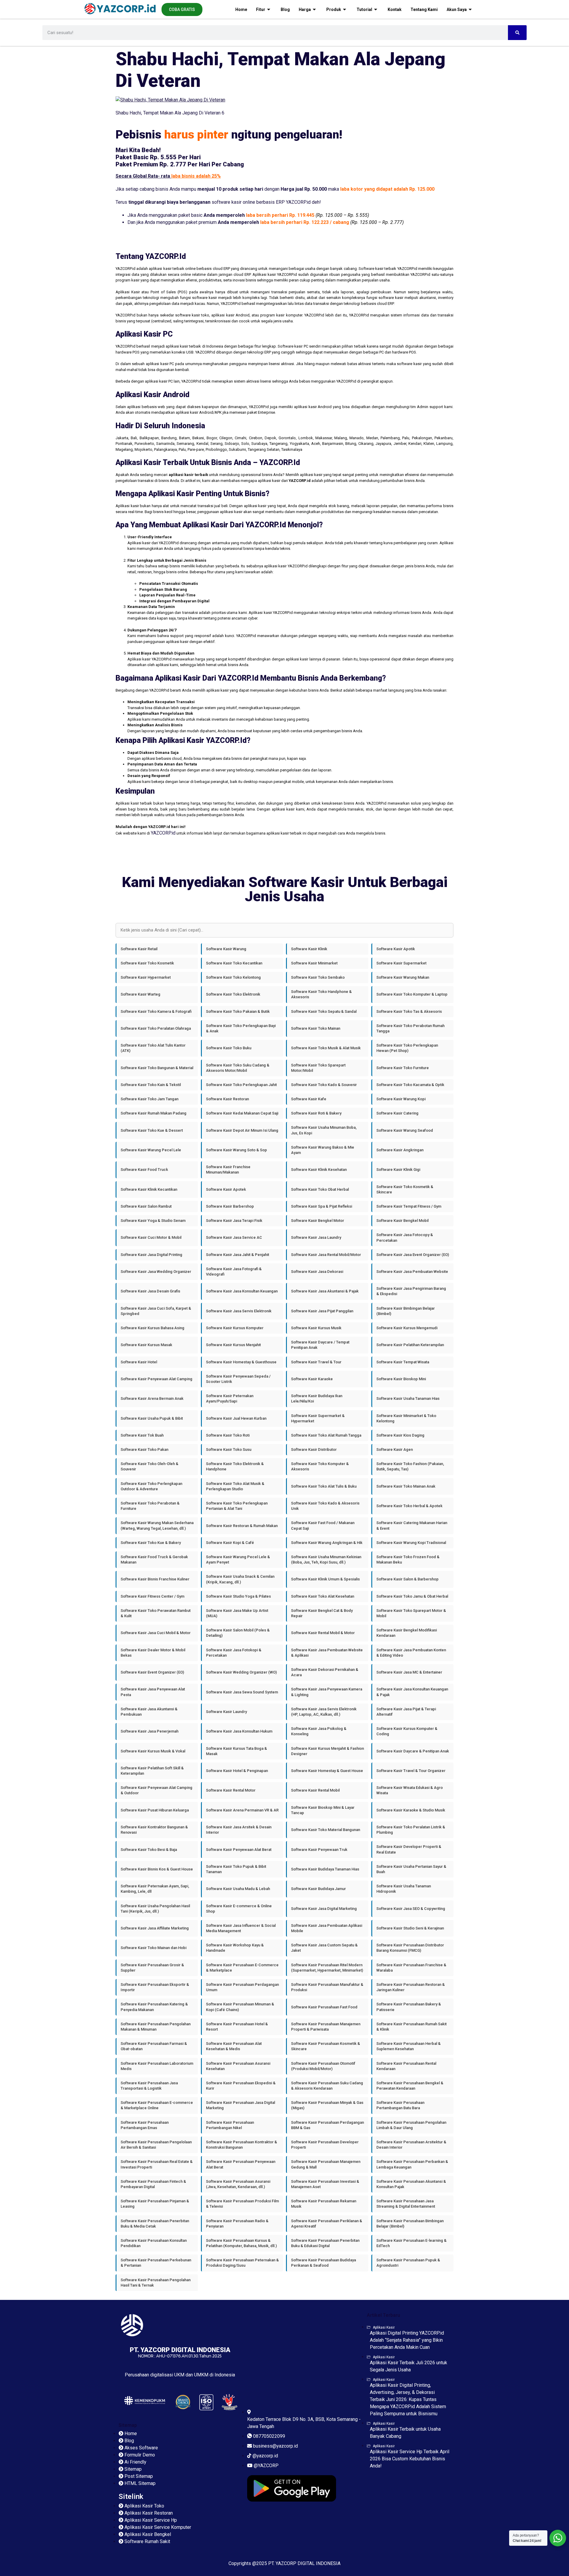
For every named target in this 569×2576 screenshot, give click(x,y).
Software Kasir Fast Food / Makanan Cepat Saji (323, 1525)
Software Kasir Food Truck (144, 1170)
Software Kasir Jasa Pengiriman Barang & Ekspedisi (411, 1291)
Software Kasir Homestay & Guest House (327, 1771)
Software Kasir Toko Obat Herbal (320, 1189)
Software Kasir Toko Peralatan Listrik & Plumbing (411, 1830)
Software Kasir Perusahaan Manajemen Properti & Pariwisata (326, 2027)
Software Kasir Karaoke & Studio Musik (411, 1810)
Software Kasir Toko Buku (229, 1048)
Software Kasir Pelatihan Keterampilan (410, 1345)
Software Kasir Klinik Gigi (398, 1170)
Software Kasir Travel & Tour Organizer (411, 1771)
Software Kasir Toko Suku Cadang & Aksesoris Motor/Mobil (238, 1068)
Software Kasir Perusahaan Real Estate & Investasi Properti (157, 2164)
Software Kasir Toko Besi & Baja (149, 1850)
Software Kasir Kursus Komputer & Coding (407, 1731)
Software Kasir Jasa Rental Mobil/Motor (326, 1255)
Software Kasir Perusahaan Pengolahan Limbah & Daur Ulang (411, 2125)
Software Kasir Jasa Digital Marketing (324, 1909)
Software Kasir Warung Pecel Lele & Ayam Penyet (238, 1560)
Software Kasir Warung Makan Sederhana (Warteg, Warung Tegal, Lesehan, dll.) (157, 1525)
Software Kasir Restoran (227, 1099)
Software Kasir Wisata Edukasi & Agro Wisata (410, 1790)
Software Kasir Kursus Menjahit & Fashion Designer (327, 1751)
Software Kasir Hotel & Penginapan (237, 1771)
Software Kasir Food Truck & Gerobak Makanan (154, 1560)
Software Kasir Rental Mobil (315, 1790)
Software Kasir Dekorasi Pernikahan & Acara (325, 1672)
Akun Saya (457, 9)
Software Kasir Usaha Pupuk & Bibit (152, 1418)
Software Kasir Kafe (309, 1099)
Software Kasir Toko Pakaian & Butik (238, 1011)
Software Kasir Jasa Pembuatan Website (412, 1272)
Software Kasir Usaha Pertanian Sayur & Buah (411, 1869)
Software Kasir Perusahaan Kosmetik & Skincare (326, 2046)
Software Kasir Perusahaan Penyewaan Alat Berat (241, 2164)
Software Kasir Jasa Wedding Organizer (156, 1272)
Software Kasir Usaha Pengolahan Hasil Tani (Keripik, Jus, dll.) (155, 1909)
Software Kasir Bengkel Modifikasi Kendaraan (407, 1633)
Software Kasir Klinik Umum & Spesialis (325, 1579)
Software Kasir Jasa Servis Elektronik (239, 1311)
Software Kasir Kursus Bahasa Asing (152, 1328)
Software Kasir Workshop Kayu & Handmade (235, 1948)
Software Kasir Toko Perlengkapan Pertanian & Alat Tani (237, 1506)
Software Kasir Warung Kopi (401, 1099)
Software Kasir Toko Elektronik (233, 994)
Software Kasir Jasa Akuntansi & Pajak (325, 1291)
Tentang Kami (424, 9)
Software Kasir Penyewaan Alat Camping (156, 1379)
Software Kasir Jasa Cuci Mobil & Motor (156, 1633)
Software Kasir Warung (226, 949)
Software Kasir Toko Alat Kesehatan (323, 1596)
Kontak (395, 9)
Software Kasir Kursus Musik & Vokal (153, 1751)
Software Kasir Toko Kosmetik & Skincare (405, 1189)
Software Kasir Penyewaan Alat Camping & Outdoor (156, 1790)
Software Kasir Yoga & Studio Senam (153, 1221)
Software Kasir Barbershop (230, 1206)
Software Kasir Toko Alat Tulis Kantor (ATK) (153, 1048)
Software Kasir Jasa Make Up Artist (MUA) (237, 1613)
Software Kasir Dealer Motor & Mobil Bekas (153, 1653)
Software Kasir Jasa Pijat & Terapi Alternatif (406, 1712)
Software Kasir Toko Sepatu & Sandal (324, 1011)
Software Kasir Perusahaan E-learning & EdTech (411, 2243)
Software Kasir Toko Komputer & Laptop (412, 994)
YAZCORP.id (163, 833)
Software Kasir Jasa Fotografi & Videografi (234, 1272)
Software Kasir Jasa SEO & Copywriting (411, 1909)
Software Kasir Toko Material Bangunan (326, 1830)
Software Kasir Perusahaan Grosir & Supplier (152, 1968)
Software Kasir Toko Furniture (403, 1068)
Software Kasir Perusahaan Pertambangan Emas (145, 2125)
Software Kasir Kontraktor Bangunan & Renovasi (154, 1830)
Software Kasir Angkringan (400, 1150)
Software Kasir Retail (139, 949)
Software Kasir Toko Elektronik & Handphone (235, 1466)
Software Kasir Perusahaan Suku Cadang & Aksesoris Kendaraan (327, 2086)
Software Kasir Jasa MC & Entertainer (409, 1672)
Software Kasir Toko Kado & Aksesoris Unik (325, 1506)
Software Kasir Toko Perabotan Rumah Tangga (410, 1028)
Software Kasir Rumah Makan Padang (154, 1113)
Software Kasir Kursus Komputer (235, 1328)
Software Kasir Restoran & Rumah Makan (242, 1526)
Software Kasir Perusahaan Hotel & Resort (237, 2027)
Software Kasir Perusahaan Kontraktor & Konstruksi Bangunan (242, 2145)
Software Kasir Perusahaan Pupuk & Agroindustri (408, 2263)
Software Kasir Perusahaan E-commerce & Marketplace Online (157, 2105)
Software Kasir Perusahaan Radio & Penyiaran (237, 2224)
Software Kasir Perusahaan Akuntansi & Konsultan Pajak (411, 2184)
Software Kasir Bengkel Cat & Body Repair (322, 1613)
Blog (285, 9)
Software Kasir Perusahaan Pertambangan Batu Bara (400, 2105)
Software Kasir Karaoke (312, 1379)
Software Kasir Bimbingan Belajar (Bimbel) (406, 1311)
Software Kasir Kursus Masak (146, 1345)
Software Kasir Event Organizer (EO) (152, 1672)
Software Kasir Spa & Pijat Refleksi (322, 1206)
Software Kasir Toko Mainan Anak (406, 1486)
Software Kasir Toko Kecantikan (234, 963)
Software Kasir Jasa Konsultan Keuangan (242, 1291)
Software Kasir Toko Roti (228, 1435)
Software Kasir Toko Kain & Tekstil (151, 1085)
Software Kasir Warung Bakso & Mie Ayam (323, 1150)
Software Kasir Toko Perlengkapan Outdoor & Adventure (151, 1486)
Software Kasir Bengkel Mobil (402, 1221)
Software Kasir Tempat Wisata (403, 1362)
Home (241, 9)
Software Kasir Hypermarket (146, 977)
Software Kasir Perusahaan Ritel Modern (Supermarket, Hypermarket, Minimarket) (327, 1968)
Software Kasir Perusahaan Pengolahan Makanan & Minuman (156, 2027)
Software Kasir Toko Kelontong (233, 977)
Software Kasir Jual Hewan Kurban (236, 1418)
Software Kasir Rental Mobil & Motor (323, 1633)
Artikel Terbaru (383, 2315)
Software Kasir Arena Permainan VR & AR (242, 1810)
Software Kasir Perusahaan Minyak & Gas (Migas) (327, 2105)
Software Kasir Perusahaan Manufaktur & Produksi (327, 1987)
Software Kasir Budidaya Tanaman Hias (325, 1869)
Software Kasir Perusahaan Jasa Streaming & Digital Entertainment (406, 2204)
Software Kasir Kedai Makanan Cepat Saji (242, 1113)
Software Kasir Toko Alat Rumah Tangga (326, 1435)
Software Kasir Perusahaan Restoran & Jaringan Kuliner (411, 1987)
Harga (305, 9)
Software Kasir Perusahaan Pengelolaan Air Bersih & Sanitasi (156, 2145)
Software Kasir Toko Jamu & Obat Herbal (412, 1596)
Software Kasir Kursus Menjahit (233, 1345)
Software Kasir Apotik (396, 949)
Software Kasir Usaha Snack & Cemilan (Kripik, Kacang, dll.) (240, 1579)
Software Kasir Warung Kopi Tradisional (411, 1543)
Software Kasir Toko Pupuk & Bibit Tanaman (236, 1869)
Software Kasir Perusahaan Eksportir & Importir (155, 1987)
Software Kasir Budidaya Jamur (318, 1889)
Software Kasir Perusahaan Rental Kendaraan (406, 2066)
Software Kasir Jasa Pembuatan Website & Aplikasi (327, 1653)
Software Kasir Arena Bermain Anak (152, 1398)
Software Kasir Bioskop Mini (401, 1379)
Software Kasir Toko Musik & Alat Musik (326, 1048)
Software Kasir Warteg (140, 994)
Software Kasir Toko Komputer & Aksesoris (320, 1466)
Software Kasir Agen (395, 1449)
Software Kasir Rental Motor (231, 1790)
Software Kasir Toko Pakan (144, 1449)
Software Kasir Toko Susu (229, 1449)
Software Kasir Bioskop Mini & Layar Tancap (323, 1810)
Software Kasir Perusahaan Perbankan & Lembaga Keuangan (412, 2164)
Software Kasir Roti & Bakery (316, 1113)
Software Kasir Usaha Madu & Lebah (238, 1889)
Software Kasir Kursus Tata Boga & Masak (236, 1751)
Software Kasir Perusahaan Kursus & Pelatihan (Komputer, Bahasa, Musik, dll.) (241, 2243)
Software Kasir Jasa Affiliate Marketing (155, 1928)
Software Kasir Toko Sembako (318, 977)
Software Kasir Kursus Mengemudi (407, 1328)
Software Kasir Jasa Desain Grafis (150, 1291)
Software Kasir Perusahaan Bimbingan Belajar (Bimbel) (410, 2224)
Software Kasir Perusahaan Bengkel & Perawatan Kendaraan (410, 2086)
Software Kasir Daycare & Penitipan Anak (413, 1751)
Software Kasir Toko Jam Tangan (150, 1099)
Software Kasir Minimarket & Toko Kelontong (406, 1418)
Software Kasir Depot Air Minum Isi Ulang (242, 1130)
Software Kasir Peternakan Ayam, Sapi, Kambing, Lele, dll (155, 1889)
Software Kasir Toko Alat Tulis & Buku (324, 1486)
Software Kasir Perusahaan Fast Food (324, 2007)
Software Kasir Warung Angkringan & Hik (327, 1543)
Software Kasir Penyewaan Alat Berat (239, 1850)
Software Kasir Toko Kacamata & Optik (410, 1085)
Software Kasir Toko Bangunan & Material (157, 1068)
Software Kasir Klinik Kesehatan (319, 1170)
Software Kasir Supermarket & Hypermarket (318, 1418)
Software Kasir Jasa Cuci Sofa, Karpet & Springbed (156, 1311)
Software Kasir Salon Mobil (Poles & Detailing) (238, 1633)
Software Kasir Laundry (226, 1712)
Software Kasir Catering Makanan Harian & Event (412, 1525)
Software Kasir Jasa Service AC (234, 1237)
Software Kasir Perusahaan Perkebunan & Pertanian (156, 2263)
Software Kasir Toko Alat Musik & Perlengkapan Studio (235, 1486)
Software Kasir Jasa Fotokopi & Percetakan (234, 1653)
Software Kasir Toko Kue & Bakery (151, 1543)
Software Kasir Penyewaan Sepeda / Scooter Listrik (238, 1379)
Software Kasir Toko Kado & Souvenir (324, 1085)
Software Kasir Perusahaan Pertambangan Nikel (230, 2125)
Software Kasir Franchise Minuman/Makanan (228, 1170)
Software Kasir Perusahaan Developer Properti (325, 2145)
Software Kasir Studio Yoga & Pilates (238, 1596)
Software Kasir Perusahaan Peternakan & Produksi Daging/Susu (242, 2263)
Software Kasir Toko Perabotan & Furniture (150, 1506)
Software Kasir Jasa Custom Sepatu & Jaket (324, 1948)
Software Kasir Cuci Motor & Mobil (151, 1237)
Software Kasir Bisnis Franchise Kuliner (155, 1579)
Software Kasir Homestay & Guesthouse (241, 1362)
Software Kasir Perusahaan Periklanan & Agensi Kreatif (327, 2224)
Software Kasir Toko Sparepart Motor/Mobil (318, 1068)
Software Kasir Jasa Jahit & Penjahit (238, 1255)
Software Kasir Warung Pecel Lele (151, 1150)
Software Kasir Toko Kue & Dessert (152, 1130)
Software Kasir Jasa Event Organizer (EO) (413, 1255)
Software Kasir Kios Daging (400, 1435)
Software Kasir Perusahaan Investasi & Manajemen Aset (325, 2184)
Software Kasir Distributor (314, 1449)
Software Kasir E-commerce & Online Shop (239, 1909)
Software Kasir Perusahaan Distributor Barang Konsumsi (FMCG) (410, 1948)
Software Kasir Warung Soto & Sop (236, 1150)
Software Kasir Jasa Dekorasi (317, 1272)
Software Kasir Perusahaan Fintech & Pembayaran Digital (153, 2184)
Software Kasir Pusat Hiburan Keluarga (155, 1810)
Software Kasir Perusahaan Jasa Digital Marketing (240, 2105)
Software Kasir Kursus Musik (316, 1328)
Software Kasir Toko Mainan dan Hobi (154, 1948)
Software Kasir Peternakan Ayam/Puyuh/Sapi (230, 1398)
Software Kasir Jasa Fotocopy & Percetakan (405, 1237)
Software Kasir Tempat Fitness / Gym (409, 1206)
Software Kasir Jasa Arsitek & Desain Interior (239, 1830)
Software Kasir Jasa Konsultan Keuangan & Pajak (412, 1692)
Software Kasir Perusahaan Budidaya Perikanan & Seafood (323, 2263)
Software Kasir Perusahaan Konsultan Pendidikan (154, 2243)
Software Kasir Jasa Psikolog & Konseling (319, 1731)
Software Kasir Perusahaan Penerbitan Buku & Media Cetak (155, 2224)
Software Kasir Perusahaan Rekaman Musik (324, 2204)
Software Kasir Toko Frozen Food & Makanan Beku (408, 1560)
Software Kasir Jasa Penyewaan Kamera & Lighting (327, 1692)
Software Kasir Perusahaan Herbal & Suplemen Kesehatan (409, 2046)
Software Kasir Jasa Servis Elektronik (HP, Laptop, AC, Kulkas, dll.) (324, 1712)
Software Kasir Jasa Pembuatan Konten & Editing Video (411, 1653)
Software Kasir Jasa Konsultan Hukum (239, 1731)
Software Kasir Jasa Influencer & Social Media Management (241, 1928)
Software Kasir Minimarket (314, 963)
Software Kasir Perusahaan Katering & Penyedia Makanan (154, 2007)
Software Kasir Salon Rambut (146, 1206)
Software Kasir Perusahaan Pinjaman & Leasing (155, 2204)
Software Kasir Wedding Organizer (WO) (241, 1672)
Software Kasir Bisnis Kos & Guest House (157, 1869)
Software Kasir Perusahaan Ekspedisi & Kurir (241, 2086)
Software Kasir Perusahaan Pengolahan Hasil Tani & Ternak (156, 2283)
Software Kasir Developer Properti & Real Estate (409, 1849)
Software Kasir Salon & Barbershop (407, 1579)
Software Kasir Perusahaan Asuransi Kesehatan (238, 2066)
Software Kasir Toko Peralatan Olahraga (156, 1028)
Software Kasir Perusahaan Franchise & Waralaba (411, 1968)
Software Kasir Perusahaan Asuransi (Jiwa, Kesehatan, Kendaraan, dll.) (238, 2184)
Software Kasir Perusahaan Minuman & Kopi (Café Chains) (240, 2007)
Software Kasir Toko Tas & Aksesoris (409, 1011)
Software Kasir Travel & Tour (316, 1362)
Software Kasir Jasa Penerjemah (150, 1731)
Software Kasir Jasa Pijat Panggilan (322, 1311)
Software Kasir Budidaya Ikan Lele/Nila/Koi (317, 1398)
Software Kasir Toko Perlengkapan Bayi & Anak (241, 1028)
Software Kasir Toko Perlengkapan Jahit (241, 1085)
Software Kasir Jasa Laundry (316, 1237)
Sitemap (128, 2425)
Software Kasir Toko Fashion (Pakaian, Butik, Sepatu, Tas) (410, 1466)
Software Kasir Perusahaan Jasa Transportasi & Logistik (149, 2086)
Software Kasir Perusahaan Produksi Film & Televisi (242, 2204)
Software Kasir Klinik (309, 949)
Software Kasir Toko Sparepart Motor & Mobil (411, 1613)
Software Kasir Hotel (139, 1362)
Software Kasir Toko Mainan (316, 1028)
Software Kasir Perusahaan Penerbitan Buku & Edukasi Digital (325, 2243)
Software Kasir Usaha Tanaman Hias (408, 1398)
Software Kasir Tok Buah (142, 1435)
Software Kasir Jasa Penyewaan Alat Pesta (153, 1692)
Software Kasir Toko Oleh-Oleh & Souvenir (150, 1466)
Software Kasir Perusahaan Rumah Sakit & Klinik (411, 2027)
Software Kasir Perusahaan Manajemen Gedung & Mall (326, 2164)
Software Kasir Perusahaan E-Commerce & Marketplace (242, 1968)
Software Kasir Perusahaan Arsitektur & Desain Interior (411, 2145)
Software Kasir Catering (397, 1113)
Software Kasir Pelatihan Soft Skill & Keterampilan (152, 1771)
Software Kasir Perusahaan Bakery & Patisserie (409, 2007)
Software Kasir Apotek (226, 1189)
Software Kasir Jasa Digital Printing (151, 1255)
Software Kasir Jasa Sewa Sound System (242, 1692)
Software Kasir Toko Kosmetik (147, 963)
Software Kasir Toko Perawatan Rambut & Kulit (156, 1613)
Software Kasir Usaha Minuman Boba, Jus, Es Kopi (324, 1130)
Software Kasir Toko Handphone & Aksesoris (321, 994)
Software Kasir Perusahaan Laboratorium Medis (157, 2066)
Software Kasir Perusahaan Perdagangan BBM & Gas (327, 2125)
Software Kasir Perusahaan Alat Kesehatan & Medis (234, 2046)
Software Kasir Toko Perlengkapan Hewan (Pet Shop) (407, 1048)
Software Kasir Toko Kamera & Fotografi (156, 1011)
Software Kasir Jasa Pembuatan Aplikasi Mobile (327, 1928)
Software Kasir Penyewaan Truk (319, 1850)
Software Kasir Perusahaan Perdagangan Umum (242, 1987)
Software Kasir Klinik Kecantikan (149, 1189)
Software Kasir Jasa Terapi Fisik (234, 1221)
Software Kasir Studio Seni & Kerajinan (410, 1928)
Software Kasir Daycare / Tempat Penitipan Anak (320, 1345)
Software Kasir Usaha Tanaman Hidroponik (404, 1889)
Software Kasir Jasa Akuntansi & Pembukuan (149, 1712)
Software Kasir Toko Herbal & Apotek (409, 1506)
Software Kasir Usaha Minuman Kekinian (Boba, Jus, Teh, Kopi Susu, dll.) (326, 1560)
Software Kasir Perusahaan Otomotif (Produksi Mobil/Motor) (323, 2066)
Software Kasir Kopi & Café (230, 1543)
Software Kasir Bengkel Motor (318, 1221)
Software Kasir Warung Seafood (405, 1130)
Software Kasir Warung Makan (403, 977)
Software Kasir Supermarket (401, 963)
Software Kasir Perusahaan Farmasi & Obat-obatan (154, 2046)
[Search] (517, 33)
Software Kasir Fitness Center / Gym (152, 1596)
